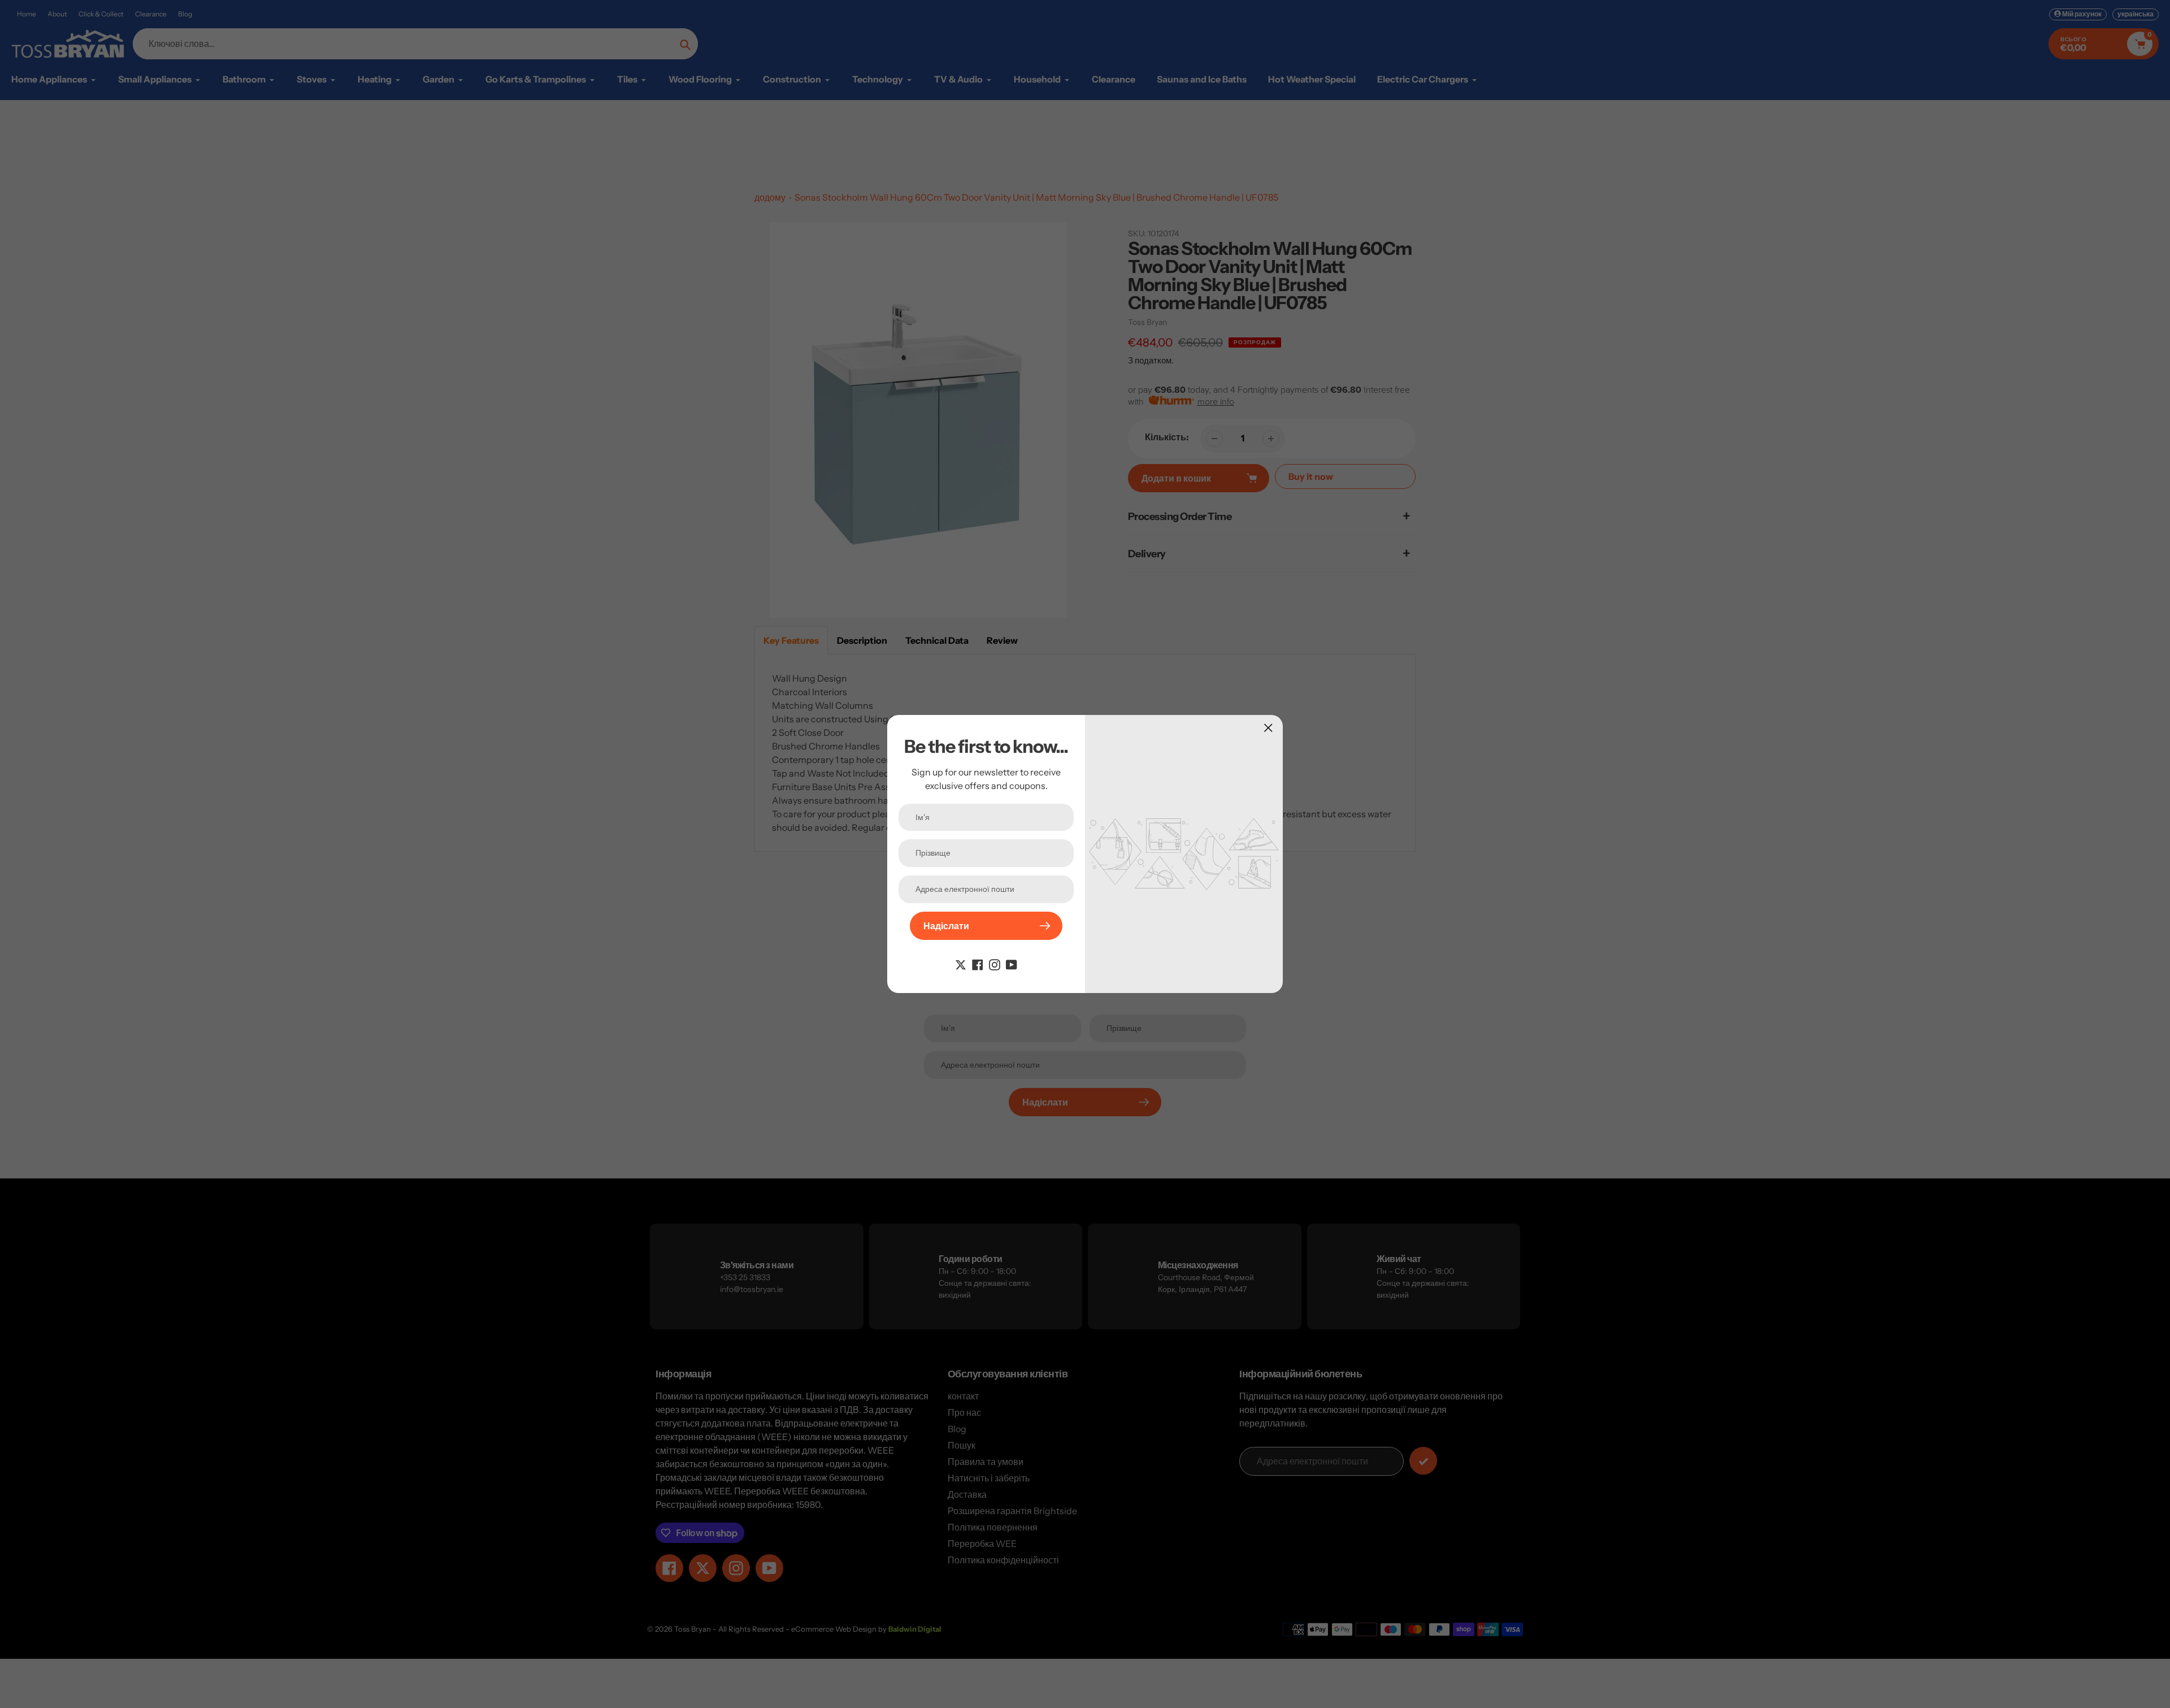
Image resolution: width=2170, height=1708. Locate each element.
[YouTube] (1012, 964)
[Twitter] (961, 964)
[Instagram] (995, 964)
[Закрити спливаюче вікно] (1268, 728)
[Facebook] (978, 964)
